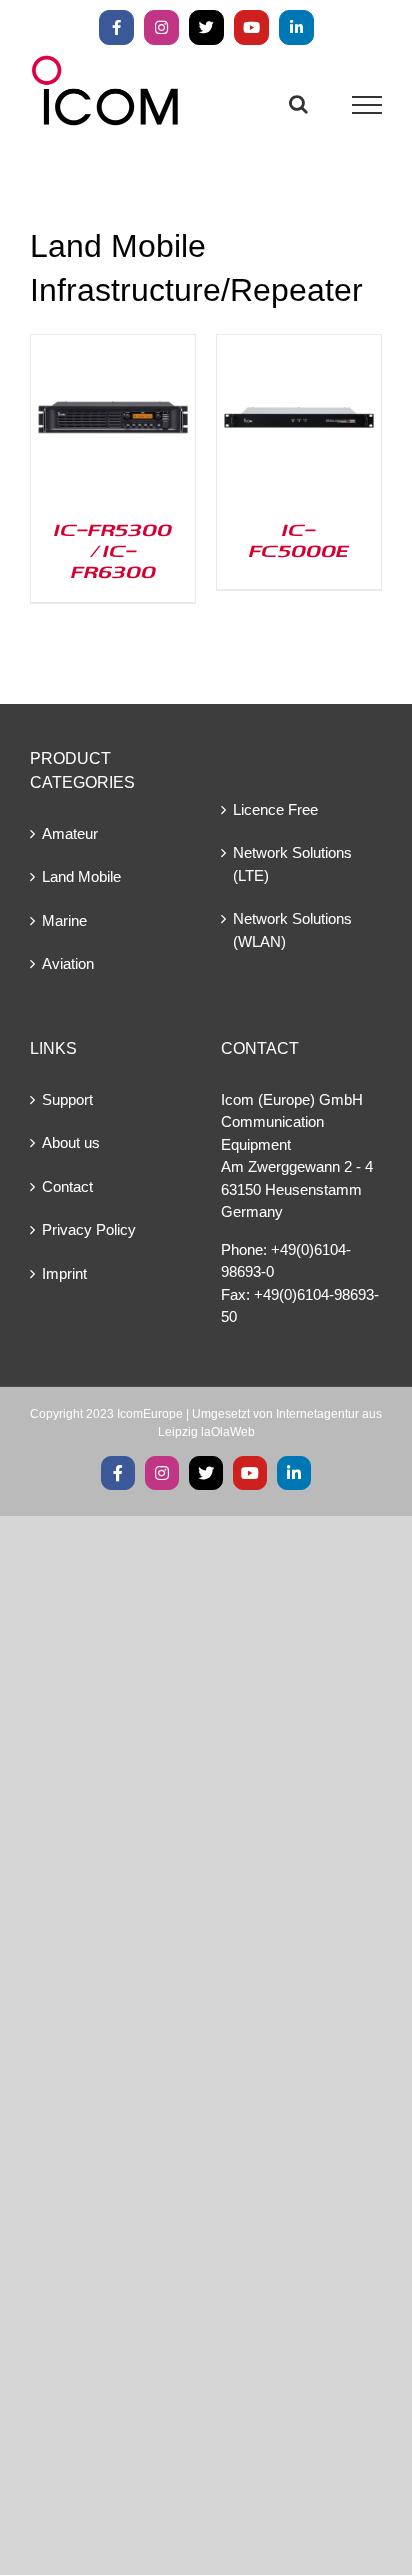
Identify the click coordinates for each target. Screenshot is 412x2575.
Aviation (68, 963)
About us (71, 1142)
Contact (67, 1186)
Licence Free (275, 809)
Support (67, 1099)
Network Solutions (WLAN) (292, 930)
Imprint (64, 1273)
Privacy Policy (89, 1229)
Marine (64, 920)
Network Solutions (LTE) (292, 864)
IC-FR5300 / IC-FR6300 (113, 550)
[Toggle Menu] (367, 105)
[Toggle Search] (298, 104)
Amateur (70, 833)
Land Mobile (81, 876)
